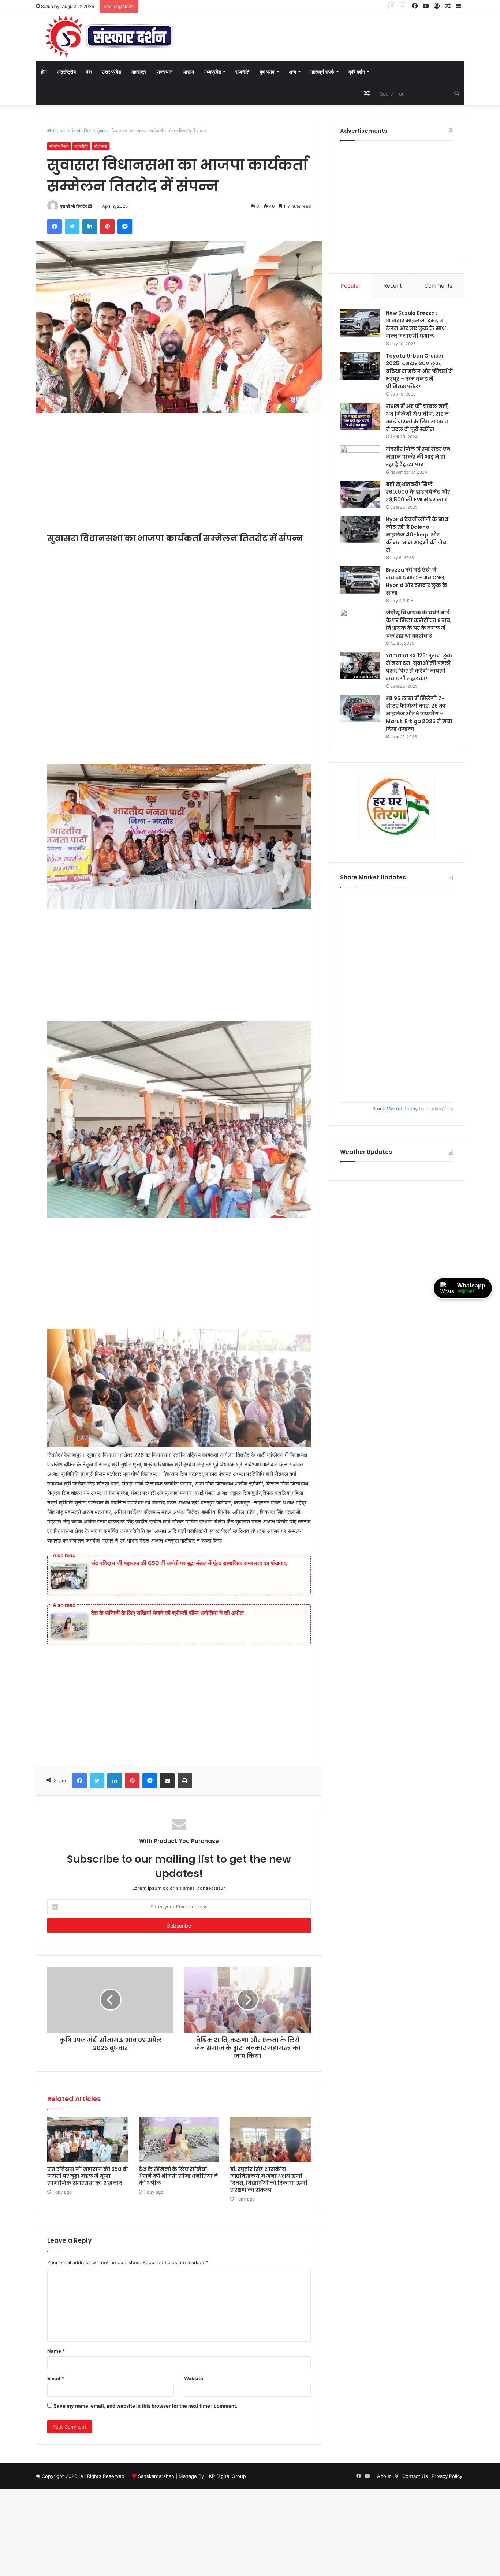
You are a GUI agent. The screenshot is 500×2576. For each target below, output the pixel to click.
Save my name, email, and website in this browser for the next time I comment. (145, 2406)
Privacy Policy (447, 2476)
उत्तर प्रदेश (111, 72)
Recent (392, 286)
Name (56, 2351)
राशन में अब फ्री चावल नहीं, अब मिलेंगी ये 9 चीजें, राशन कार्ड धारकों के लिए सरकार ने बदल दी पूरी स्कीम (417, 418)
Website (194, 2378)
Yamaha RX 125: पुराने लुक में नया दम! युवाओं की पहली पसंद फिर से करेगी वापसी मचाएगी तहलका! (419, 667)
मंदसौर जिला (82, 131)
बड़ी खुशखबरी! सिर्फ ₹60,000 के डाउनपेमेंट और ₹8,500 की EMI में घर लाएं (418, 492)
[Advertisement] (179, 478)
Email (56, 2378)
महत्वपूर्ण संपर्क (322, 72)
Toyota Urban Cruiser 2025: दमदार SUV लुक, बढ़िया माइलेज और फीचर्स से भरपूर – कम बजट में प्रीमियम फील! (419, 371)
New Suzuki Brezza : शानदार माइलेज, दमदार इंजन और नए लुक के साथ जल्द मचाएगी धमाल (416, 324)
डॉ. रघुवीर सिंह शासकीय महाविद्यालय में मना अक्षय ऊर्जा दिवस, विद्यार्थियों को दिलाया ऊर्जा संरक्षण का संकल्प (269, 2179)
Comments (438, 286)
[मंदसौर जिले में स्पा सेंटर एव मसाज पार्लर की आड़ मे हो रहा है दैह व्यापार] (360, 459)
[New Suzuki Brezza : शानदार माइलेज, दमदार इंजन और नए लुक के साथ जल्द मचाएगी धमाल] (360, 323)
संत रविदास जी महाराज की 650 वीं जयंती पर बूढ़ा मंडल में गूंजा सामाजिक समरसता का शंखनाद (189, 1563)
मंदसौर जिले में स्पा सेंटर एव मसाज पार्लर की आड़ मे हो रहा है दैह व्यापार (418, 457)
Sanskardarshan (156, 2476)
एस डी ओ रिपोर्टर (74, 206)
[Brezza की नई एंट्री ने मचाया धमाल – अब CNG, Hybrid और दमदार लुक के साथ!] (360, 580)
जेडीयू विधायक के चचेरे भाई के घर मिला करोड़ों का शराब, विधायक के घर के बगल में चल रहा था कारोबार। (419, 624)
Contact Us (415, 2476)
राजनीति (242, 72)
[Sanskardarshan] (109, 37)
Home (59, 131)
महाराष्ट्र (139, 72)
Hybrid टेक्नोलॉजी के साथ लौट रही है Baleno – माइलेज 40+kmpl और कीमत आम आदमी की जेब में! (417, 535)
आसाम (188, 72)
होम (44, 72)
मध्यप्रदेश (213, 72)
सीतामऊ (100, 146)
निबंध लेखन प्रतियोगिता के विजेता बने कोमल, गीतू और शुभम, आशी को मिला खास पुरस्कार (219, 6)
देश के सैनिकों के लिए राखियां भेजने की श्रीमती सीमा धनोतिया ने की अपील (167, 1613)
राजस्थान (165, 72)
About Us (388, 2476)
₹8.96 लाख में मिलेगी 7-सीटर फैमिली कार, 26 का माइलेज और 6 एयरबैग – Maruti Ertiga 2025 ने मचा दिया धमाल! (419, 714)
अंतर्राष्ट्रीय (66, 72)
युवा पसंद (267, 72)
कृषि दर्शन (357, 72)
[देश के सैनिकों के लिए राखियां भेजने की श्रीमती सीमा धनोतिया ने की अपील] (179, 2139)
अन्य (292, 72)
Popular (350, 286)
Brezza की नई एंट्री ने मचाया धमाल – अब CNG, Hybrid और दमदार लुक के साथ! (417, 581)
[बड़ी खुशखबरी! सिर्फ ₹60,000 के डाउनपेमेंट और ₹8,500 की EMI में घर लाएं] (360, 494)
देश (89, 72)
